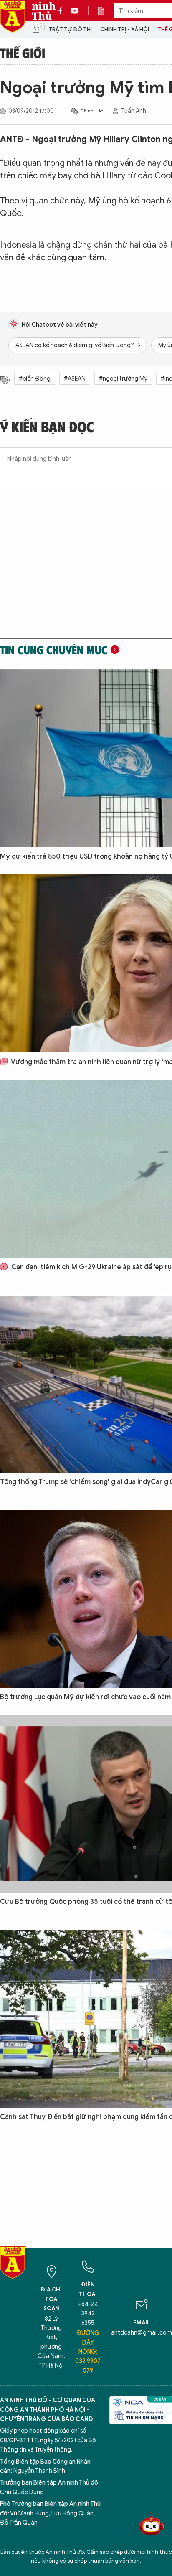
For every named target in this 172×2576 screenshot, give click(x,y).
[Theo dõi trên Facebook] (63, 11)
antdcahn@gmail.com (142, 2333)
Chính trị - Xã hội (125, 29)
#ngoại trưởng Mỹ (123, 379)
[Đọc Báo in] (105, 11)
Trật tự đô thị (70, 29)
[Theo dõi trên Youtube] (75, 11)
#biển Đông (35, 379)
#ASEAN (75, 379)
